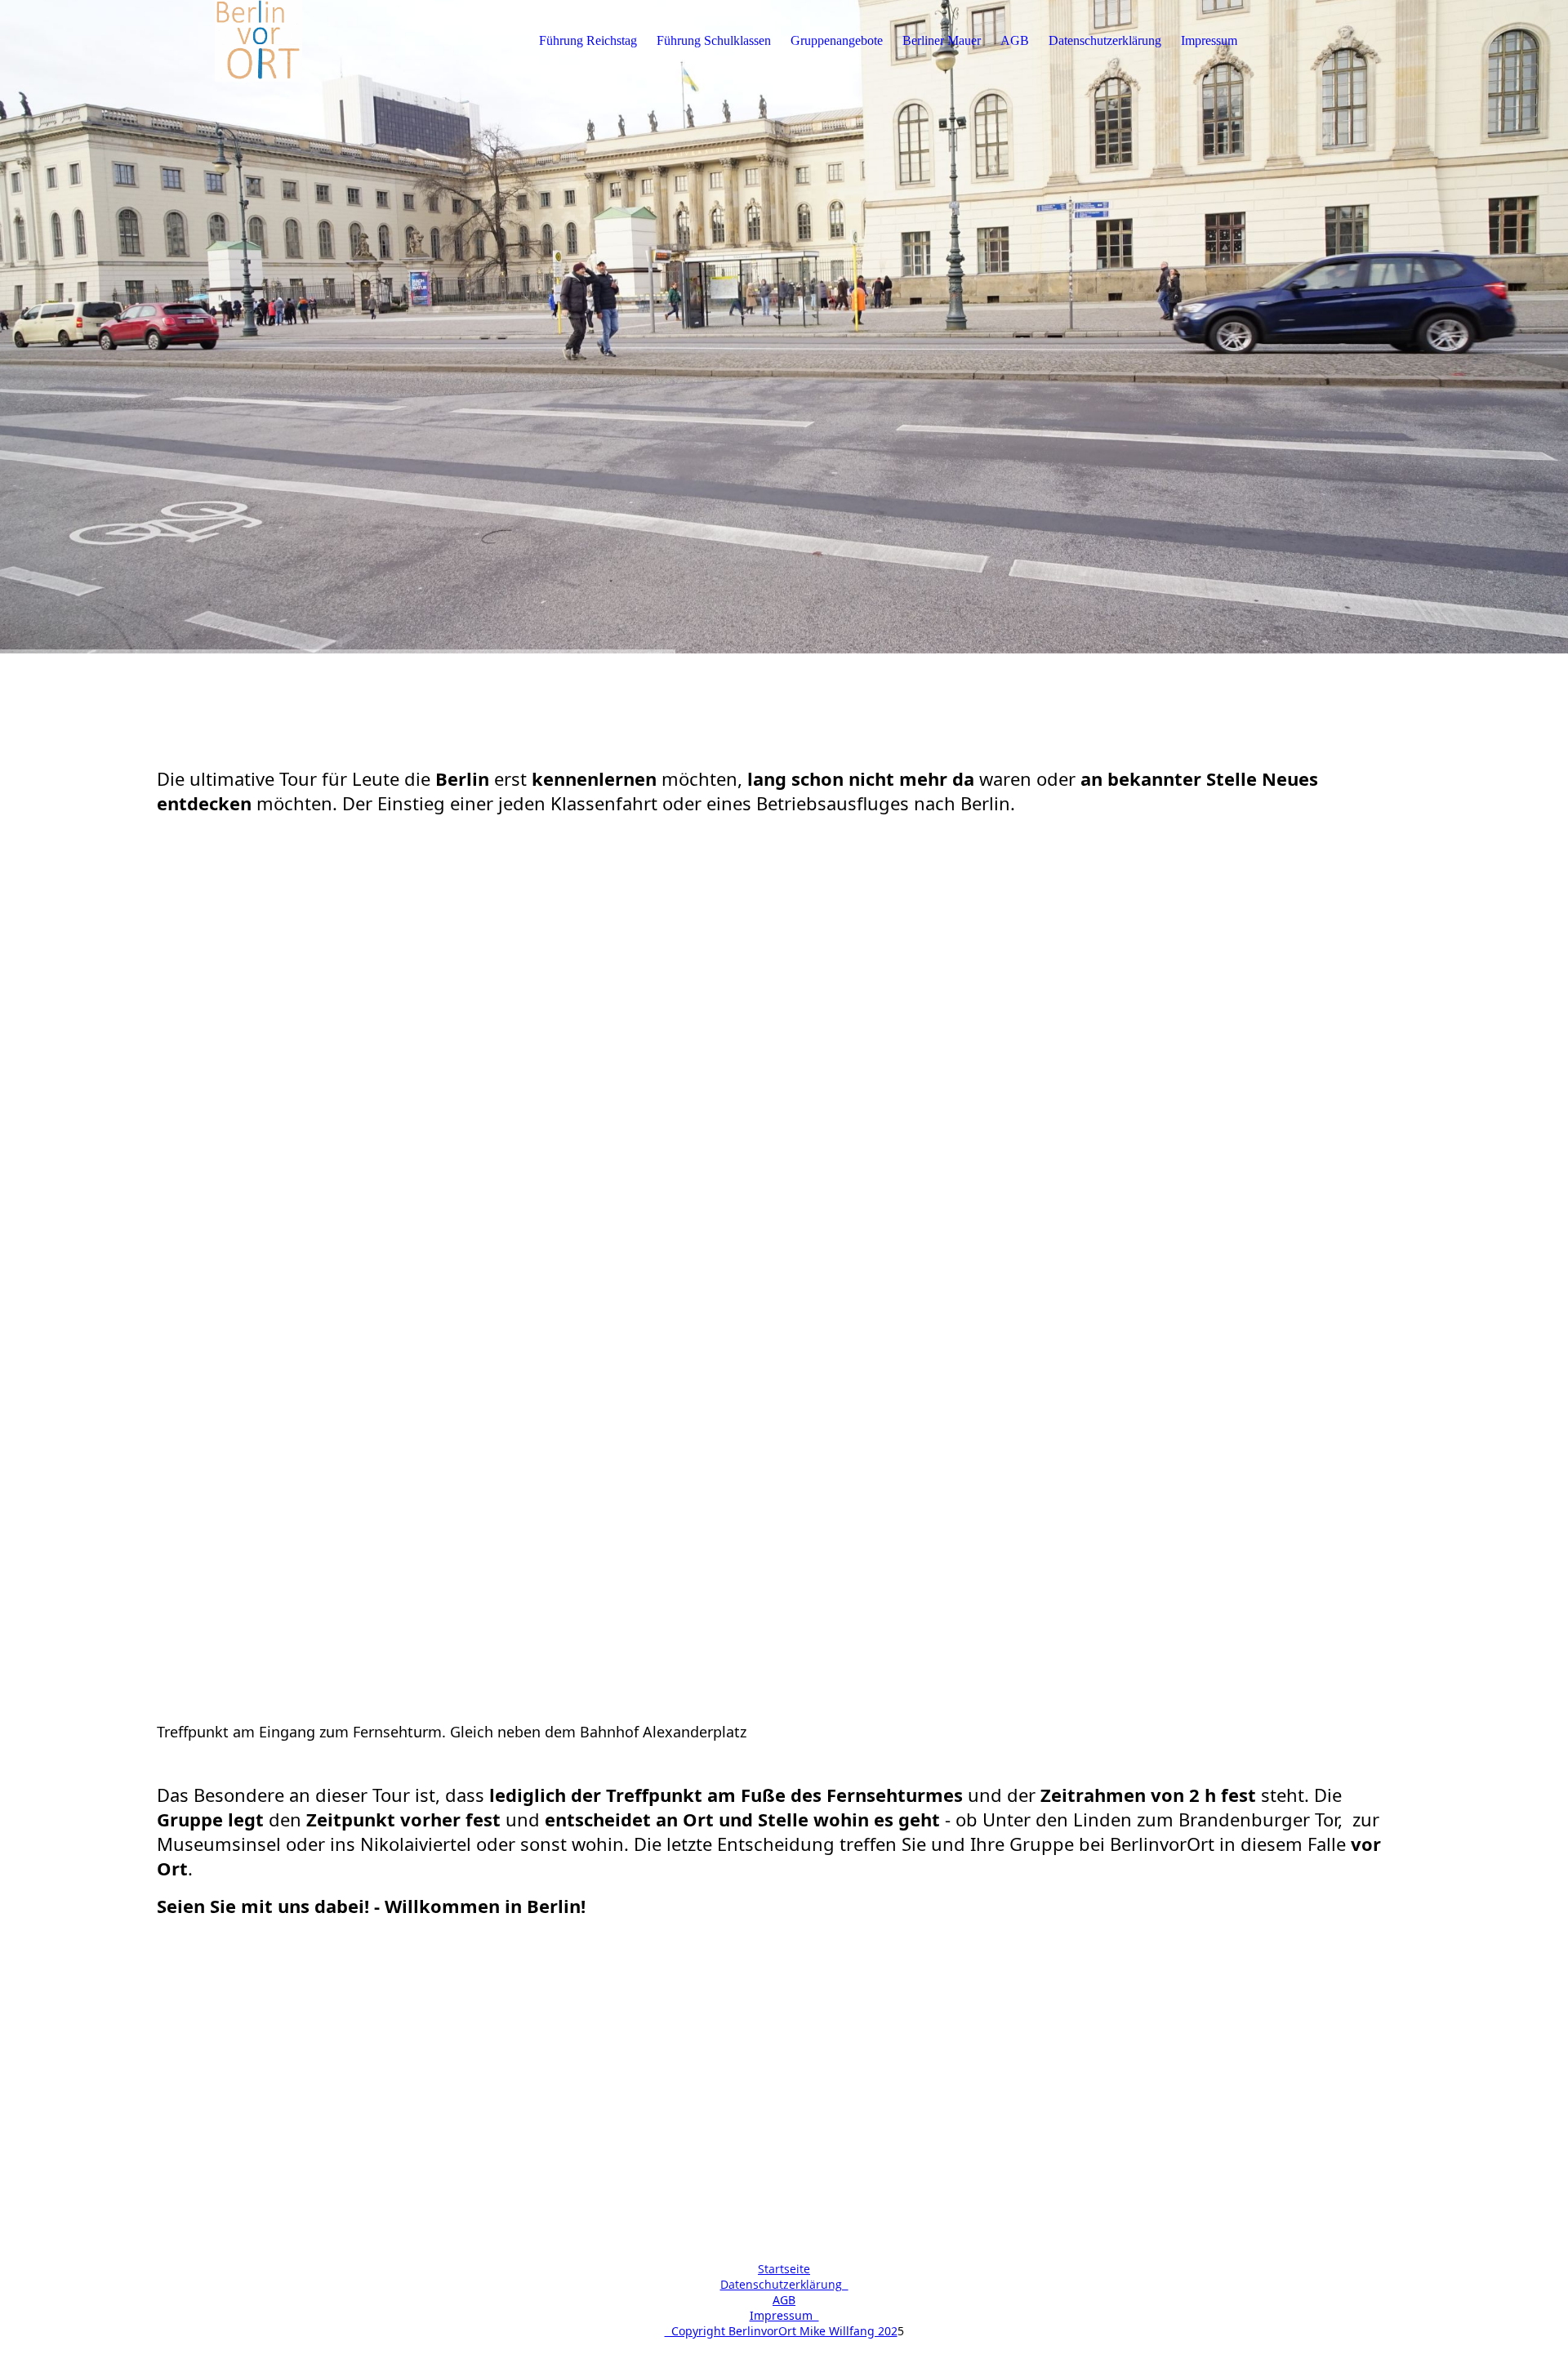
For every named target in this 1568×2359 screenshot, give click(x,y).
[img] (259, 41)
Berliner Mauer (942, 40)
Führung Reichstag (588, 40)
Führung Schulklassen (714, 40)
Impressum (1209, 40)
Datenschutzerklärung (1105, 40)
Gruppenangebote (837, 40)
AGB (1015, 40)
